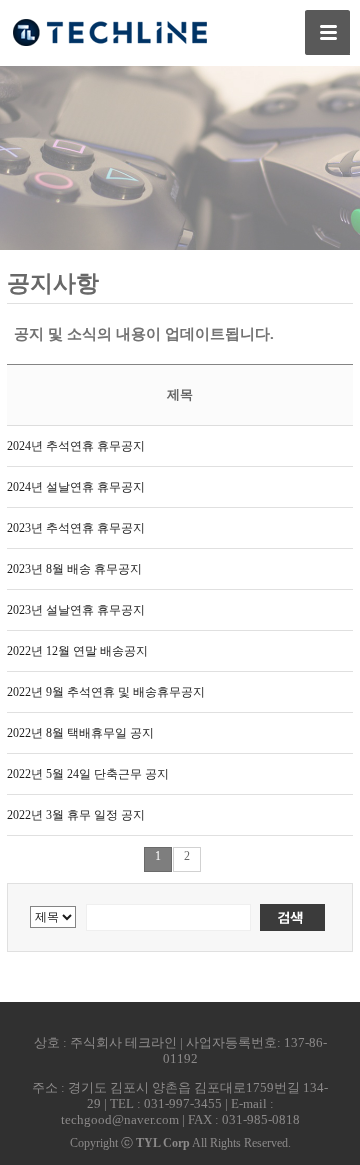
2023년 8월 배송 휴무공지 (74, 569)
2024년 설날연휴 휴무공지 (76, 487)
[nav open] (327, 32)
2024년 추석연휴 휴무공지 (76, 446)
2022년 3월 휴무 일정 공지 (76, 815)
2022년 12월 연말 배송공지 (77, 651)
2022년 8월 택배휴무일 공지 (80, 733)
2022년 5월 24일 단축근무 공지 (88, 774)
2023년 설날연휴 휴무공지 (76, 610)
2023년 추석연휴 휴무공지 (76, 528)
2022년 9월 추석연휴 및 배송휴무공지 (106, 692)
